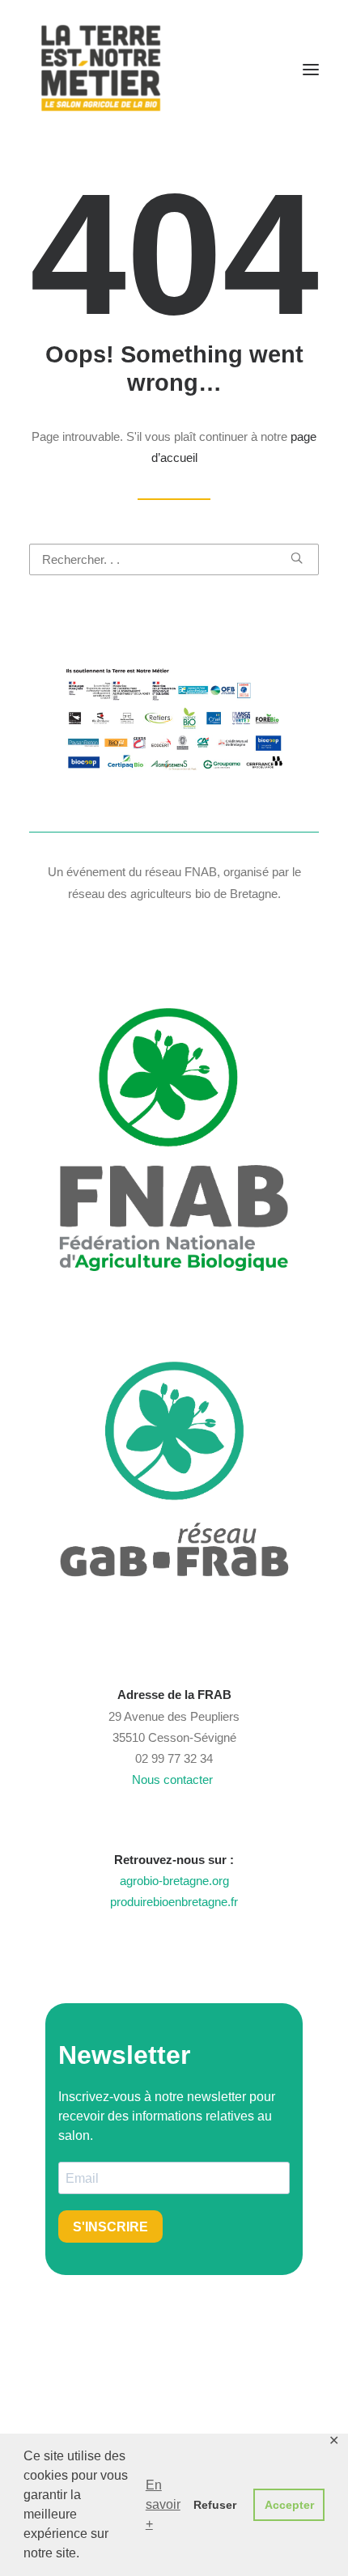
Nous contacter (174, 1779)
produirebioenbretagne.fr (174, 1902)
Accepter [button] (289, 2505)
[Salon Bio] (101, 70)
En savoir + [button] (163, 2504)
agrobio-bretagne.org (174, 1881)
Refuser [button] (215, 2505)
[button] (311, 70)
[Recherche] (174, 559)
